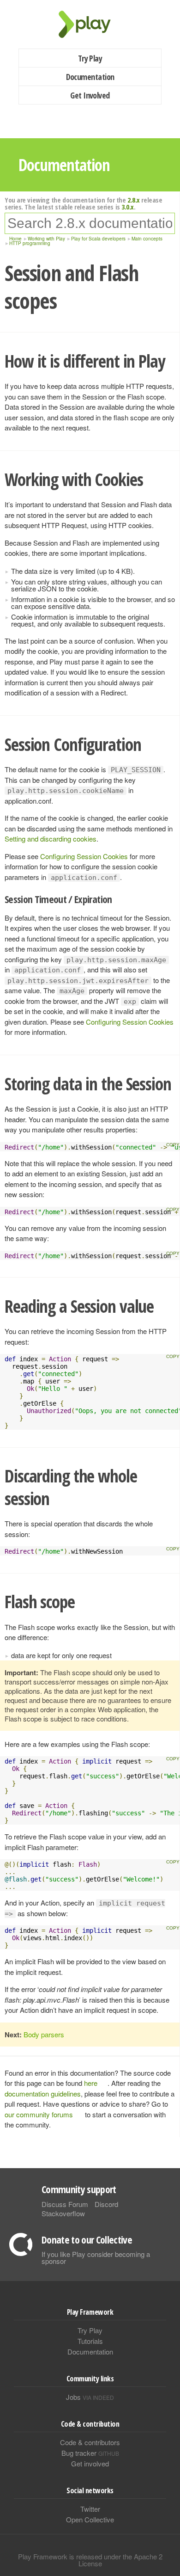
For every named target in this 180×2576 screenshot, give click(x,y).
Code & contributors (90, 2442)
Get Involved (90, 95)
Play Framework (90, 24)
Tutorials (90, 2341)
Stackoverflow (63, 2213)
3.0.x (128, 207)
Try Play (90, 58)
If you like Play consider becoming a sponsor (96, 2257)
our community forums (39, 2114)
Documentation (90, 77)
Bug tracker (90, 2453)
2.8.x (134, 200)
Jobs (90, 2397)
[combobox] (90, 223)
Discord (106, 2204)
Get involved (90, 2463)
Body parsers (44, 2034)
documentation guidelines (43, 2093)
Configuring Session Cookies (84, 856)
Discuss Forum (65, 2204)
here (91, 2083)
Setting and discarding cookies (51, 839)
